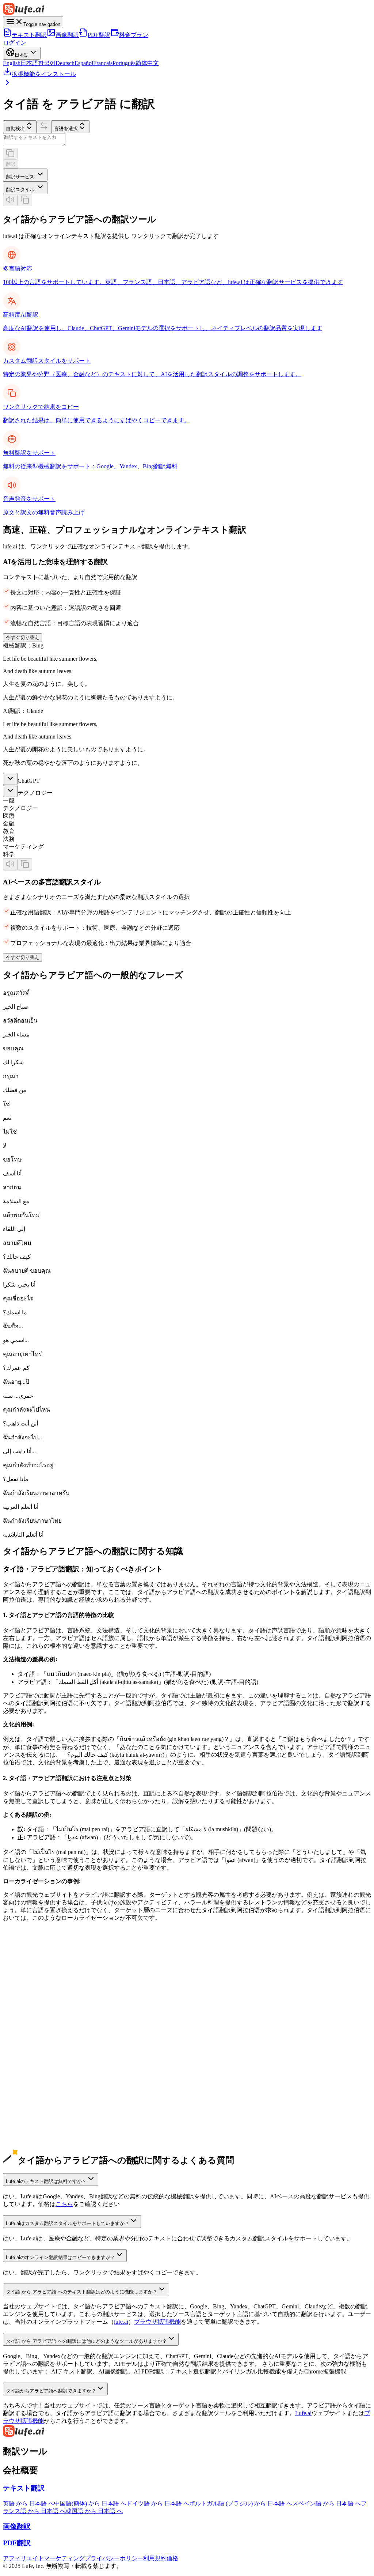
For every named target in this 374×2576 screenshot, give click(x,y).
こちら (64, 2204)
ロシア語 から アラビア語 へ (40, 2116)
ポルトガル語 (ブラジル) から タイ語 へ (54, 2092)
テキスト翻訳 (29, 35)
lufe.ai (121, 2322)
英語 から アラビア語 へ (34, 1977)
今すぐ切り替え (22, 637)
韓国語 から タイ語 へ (31, 2031)
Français (103, 63)
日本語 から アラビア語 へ (37, 2008)
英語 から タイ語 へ (28, 1985)
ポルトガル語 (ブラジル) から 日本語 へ (241, 2503)
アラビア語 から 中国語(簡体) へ (45, 2139)
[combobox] (25, 175)
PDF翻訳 (99, 35)
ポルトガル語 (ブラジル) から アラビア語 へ (60, 2085)
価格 (172, 2558)
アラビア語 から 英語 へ (34, 2131)
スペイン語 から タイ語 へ (37, 2062)
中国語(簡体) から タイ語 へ (39, 2000)
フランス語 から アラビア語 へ (43, 2069)
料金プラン (134, 35)
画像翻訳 (67, 35)
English (12, 63)
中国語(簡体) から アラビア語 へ (45, 1993)
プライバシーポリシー (114, 2558)
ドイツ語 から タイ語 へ (34, 2046)
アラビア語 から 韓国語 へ (37, 2154)
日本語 (29, 63)
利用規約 (155, 2558)
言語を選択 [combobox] (66, 129)
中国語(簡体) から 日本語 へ (90, 2503)
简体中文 (147, 63)
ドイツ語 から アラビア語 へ (40, 2039)
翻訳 (11, 164)
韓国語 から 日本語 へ (94, 2511)
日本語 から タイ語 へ (31, 2016)
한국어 (47, 63)
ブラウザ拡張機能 (157, 2322)
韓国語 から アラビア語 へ (37, 2023)
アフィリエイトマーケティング (44, 2558)
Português (124, 63)
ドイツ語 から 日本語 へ (158, 2503)
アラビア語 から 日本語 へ (37, 2146)
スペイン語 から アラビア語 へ (43, 2054)
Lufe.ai (303, 2413)
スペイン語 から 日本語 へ (327, 2503)
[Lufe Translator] (187, 2432)
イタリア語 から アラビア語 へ (43, 2100)
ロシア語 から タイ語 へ (34, 2123)
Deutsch (65, 63)
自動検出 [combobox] (15, 129)
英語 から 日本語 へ (28, 2503)
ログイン (15, 43)
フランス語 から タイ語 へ (37, 2077)
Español (84, 63)
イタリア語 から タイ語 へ (37, 2108)
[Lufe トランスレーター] (187, 10)
